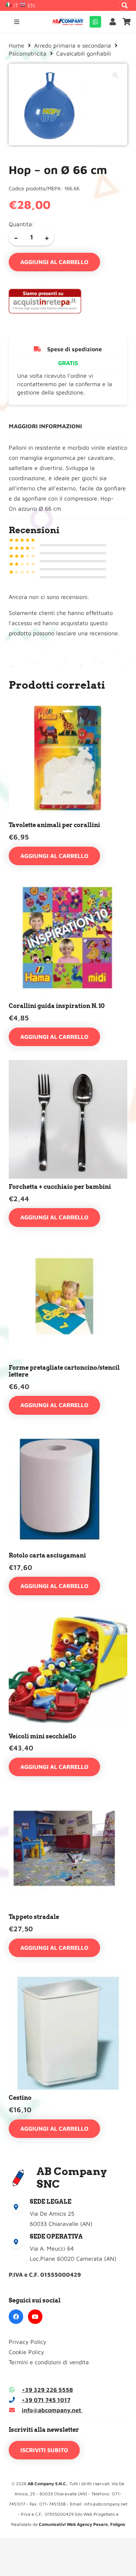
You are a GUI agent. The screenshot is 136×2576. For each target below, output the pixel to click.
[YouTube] (35, 2317)
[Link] (114, 22)
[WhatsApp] (95, 22)
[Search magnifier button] (125, 5)
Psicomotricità (28, 53)
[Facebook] (16, 2317)
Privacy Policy (28, 2342)
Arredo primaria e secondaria (73, 45)
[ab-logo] (68, 22)
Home (17, 45)
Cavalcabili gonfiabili (84, 53)
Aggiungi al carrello (54, 262)
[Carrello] (127, 22)
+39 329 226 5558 (47, 2390)
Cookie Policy (26, 2352)
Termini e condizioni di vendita (49, 2362)
